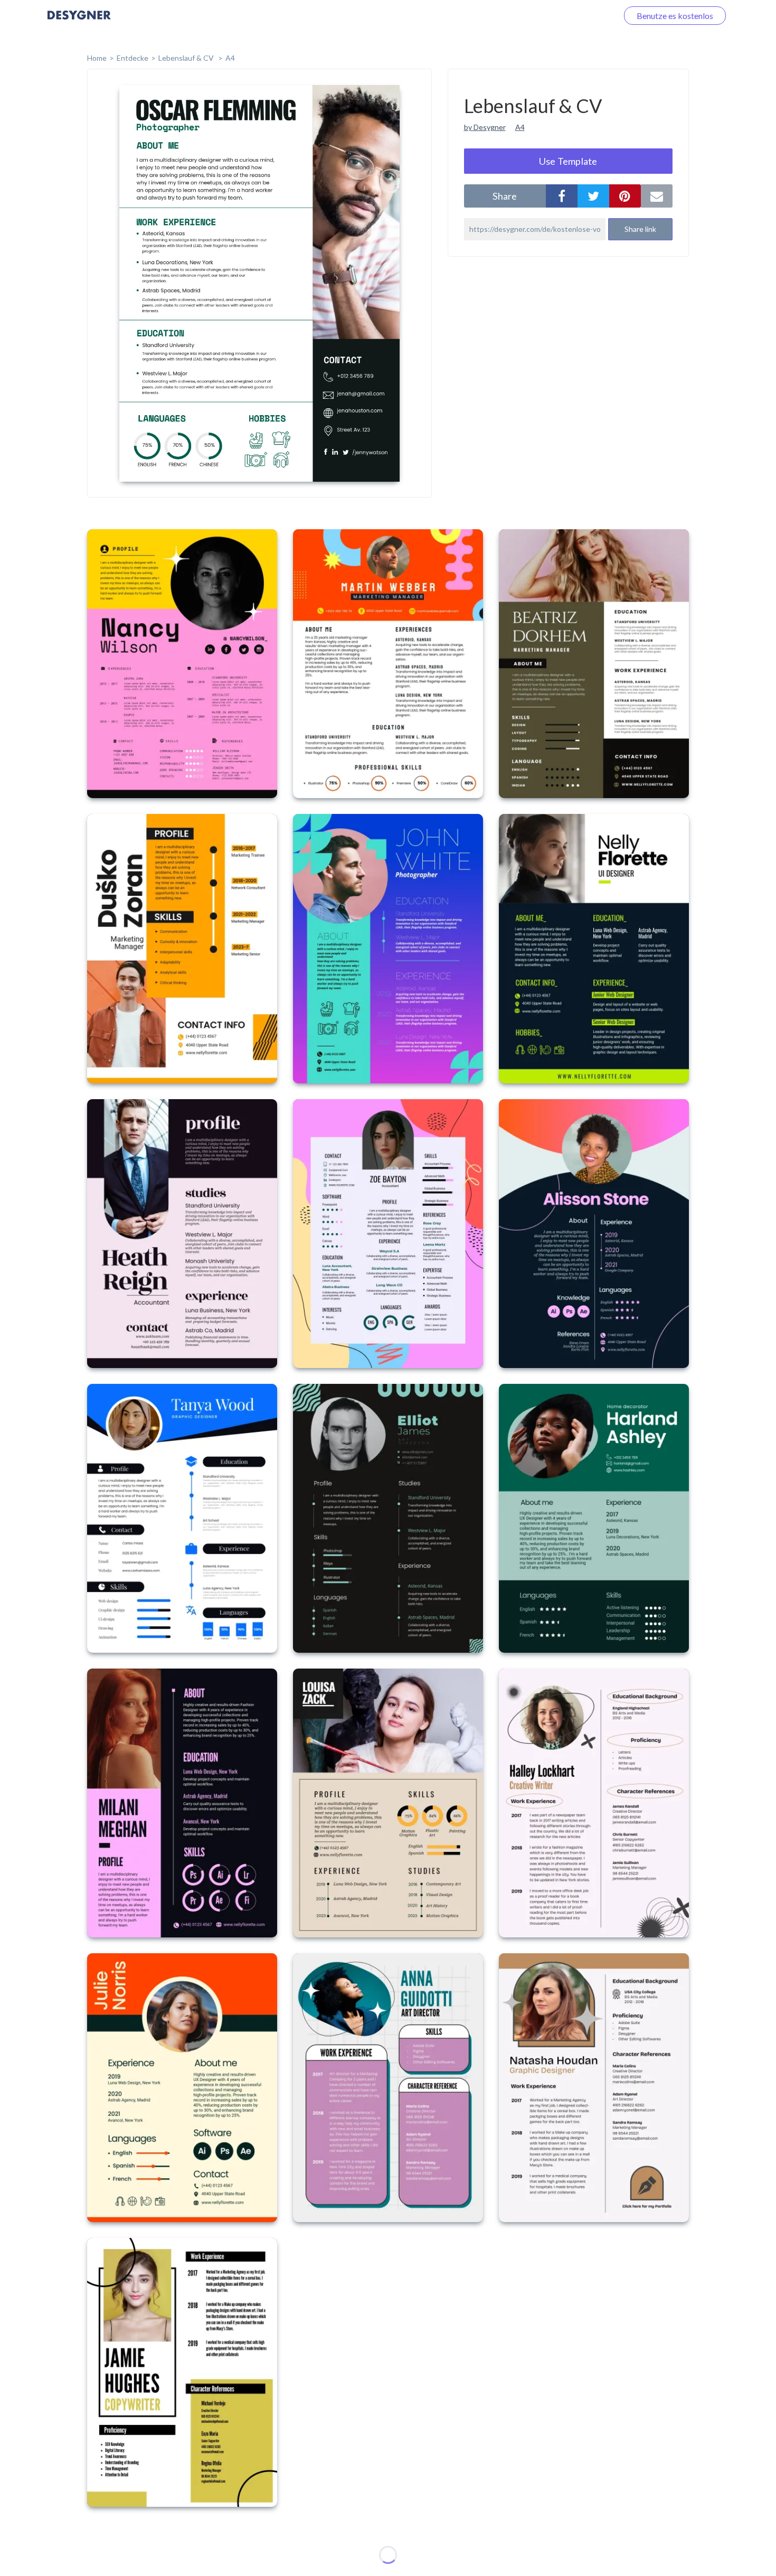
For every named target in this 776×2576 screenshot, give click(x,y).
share (505, 196)
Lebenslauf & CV (187, 58)
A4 (230, 58)
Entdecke (133, 58)
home (97, 58)
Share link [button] (640, 229)
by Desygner (485, 127)
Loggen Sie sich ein (571, 16)
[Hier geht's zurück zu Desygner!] (79, 22)
